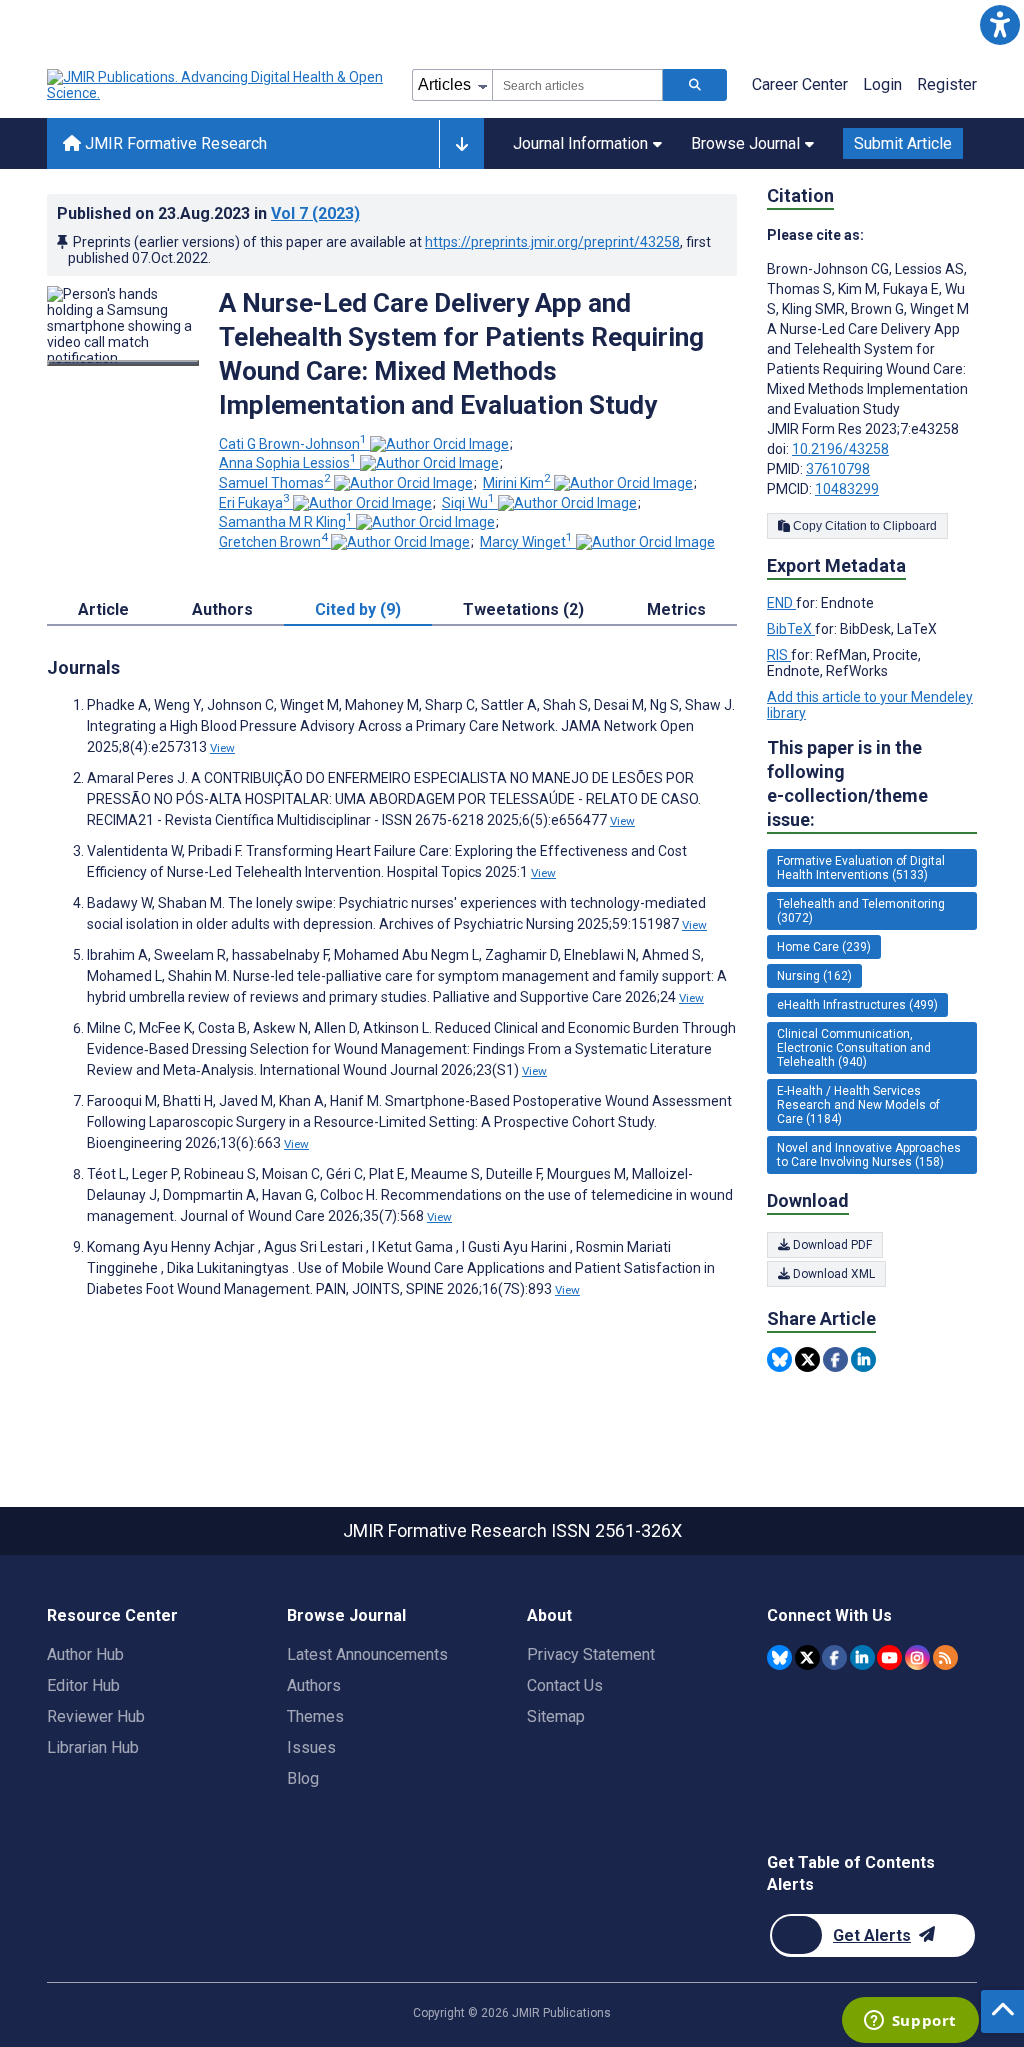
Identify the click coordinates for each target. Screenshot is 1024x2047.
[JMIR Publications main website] (217, 85)
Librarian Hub (93, 1747)
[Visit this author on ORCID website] (439, 444)
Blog (303, 1778)
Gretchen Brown (273, 542)
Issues (311, 1747)
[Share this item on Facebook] (835, 1359)
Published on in (208, 213)
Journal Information (580, 143)
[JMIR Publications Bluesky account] (779, 1657)
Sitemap (556, 1716)
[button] (999, 24)
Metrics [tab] (676, 609)
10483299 (847, 489)
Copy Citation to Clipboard (863, 526)
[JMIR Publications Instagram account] (917, 1657)
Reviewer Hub (96, 1716)
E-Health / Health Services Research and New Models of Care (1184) (858, 1105)
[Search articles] (695, 85)
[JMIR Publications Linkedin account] (862, 1657)
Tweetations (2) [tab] (523, 609)
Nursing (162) (814, 976)
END (781, 603)
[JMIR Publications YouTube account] (889, 1657)
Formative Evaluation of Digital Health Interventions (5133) (861, 868)
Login (882, 84)
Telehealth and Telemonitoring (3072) (861, 911)
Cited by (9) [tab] (358, 609)
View (222, 748)
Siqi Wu (468, 503)
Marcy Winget (526, 542)
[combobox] (577, 85)
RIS (779, 655)
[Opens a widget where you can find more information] (910, 2022)
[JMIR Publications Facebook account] (834, 1657)
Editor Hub (83, 1685)
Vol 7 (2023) (315, 213)
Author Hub (85, 1654)
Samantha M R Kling (286, 522)
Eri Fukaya (254, 503)
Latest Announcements (367, 1654)
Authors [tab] (222, 609)
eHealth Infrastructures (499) (857, 1005)
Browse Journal (745, 143)
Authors (314, 1685)
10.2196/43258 (840, 449)
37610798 (838, 469)
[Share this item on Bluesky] (779, 1359)
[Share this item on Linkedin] (863, 1359)
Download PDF (831, 1245)
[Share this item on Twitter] (807, 1359)
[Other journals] (461, 144)
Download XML (832, 1274)
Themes (315, 1716)
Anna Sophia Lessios (288, 463)
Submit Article (903, 143)
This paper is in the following (847, 783)
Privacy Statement (591, 1654)
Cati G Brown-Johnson (293, 444)
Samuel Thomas (275, 483)
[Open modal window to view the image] (123, 363)
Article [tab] (103, 609)
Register (947, 84)
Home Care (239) (824, 947)
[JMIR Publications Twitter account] (807, 1657)
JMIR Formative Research (174, 143)
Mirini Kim (517, 483)
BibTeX (791, 629)
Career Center (800, 84)
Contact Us (565, 1685)
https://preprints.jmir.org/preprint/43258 (552, 242)
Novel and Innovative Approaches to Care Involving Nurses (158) (869, 1155)
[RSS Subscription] (945, 1657)
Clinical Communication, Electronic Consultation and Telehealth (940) (854, 1048)
